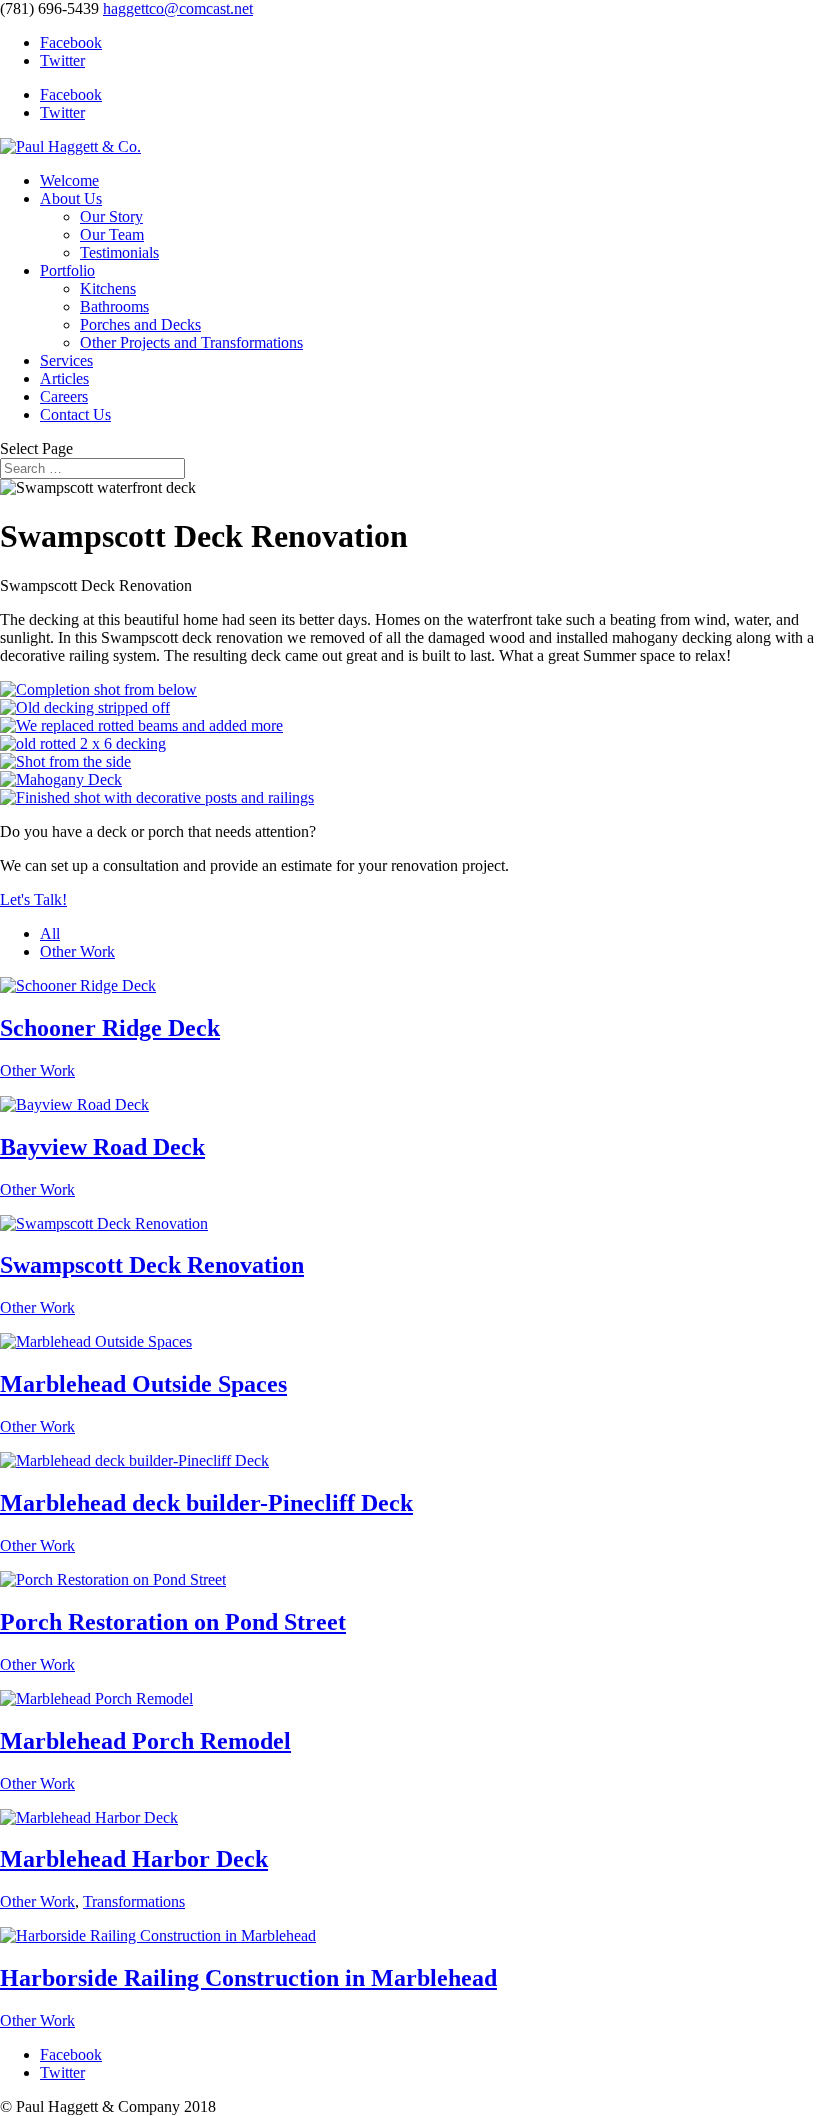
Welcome (69, 180)
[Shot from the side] (65, 761)
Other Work (77, 951)
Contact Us (75, 414)
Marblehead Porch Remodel (145, 1741)
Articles (64, 378)
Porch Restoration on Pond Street (173, 1622)
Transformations (134, 1901)
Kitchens (108, 288)
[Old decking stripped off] (85, 707)
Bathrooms (114, 306)
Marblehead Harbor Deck (134, 1859)
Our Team (112, 234)
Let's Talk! (33, 899)
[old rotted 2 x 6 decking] (83, 743)
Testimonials (119, 252)
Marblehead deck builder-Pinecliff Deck (206, 1503)
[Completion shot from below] (98, 689)
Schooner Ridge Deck (110, 1028)
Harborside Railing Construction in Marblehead (248, 1978)
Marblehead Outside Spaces (143, 1384)
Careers (64, 396)
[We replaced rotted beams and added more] (141, 725)
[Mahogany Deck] (61, 779)
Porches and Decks (140, 324)
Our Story (111, 216)
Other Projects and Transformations (191, 342)
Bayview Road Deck (102, 1147)
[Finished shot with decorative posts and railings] (157, 797)
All (50, 933)
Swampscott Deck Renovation (152, 1265)
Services (66, 360)
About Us (71, 198)
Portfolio (67, 270)
